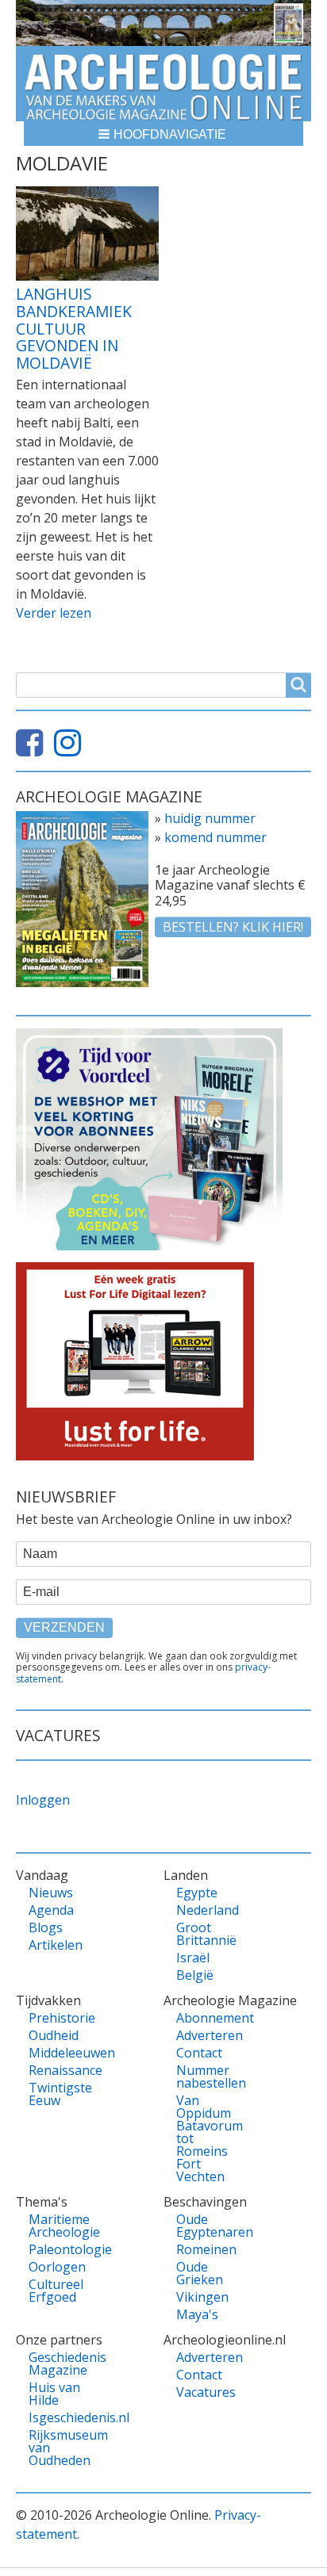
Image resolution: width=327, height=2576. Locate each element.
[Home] (163, 84)
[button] (163, 134)
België (195, 1975)
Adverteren (210, 2035)
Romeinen (206, 2249)
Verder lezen (54, 613)
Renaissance (62, 2070)
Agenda (51, 1910)
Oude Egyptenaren (210, 2226)
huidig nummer (210, 818)
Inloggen (43, 1800)
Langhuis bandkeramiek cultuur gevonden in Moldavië (74, 328)
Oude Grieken (200, 2273)
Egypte (197, 1893)
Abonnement (210, 2018)
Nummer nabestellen (210, 2076)
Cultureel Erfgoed (56, 2291)
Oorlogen (57, 2267)
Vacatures (206, 2392)
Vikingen (202, 2297)
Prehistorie (62, 2018)
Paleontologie (62, 2249)
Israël (193, 1958)
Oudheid (54, 2035)
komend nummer (215, 837)
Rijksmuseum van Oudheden (62, 2448)
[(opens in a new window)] (33, 749)
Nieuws (51, 1893)
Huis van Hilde (54, 2394)
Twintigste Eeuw (60, 2094)
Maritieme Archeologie (62, 2226)
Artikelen (56, 1945)
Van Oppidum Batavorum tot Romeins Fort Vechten (210, 2138)
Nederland (208, 1910)
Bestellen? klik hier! (233, 927)
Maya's (197, 2314)
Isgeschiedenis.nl (62, 2417)
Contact (199, 2053)
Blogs (46, 1927)
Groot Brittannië (206, 1934)
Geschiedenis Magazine (62, 2364)
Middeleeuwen (62, 2053)
